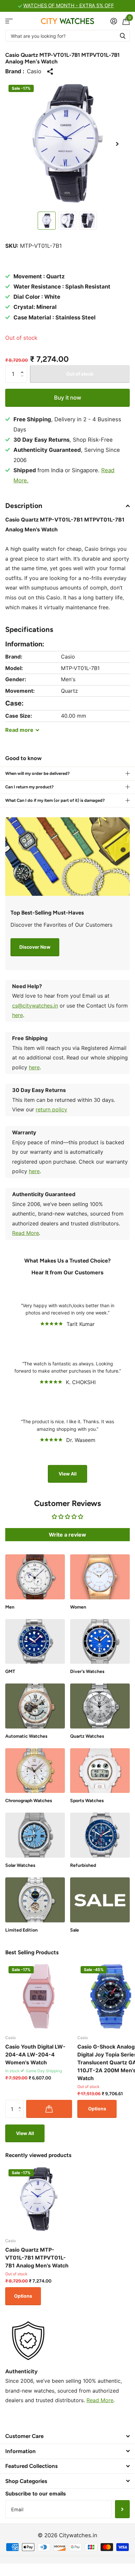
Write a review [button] (67, 1535)
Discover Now (35, 947)
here (18, 1015)
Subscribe (122, 2509)
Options (97, 2109)
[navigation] (47, 221)
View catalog (9, 21)
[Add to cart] (49, 2109)
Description (24, 506)
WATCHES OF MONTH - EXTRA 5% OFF (69, 6)
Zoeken (123, 36)
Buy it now (68, 398)
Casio (34, 71)
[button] (117, 144)
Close (67, 2436)
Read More (26, 1233)
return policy (51, 1109)
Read (19, 730)
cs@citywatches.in (35, 1006)
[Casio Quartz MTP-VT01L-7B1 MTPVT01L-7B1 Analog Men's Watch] (39, 2199)
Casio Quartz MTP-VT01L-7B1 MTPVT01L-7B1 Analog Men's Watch (37, 2258)
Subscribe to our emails (36, 2494)
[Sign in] (114, 21)
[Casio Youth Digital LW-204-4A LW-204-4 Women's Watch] (39, 1996)
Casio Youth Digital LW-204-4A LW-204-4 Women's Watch (35, 2054)
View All (68, 1474)
